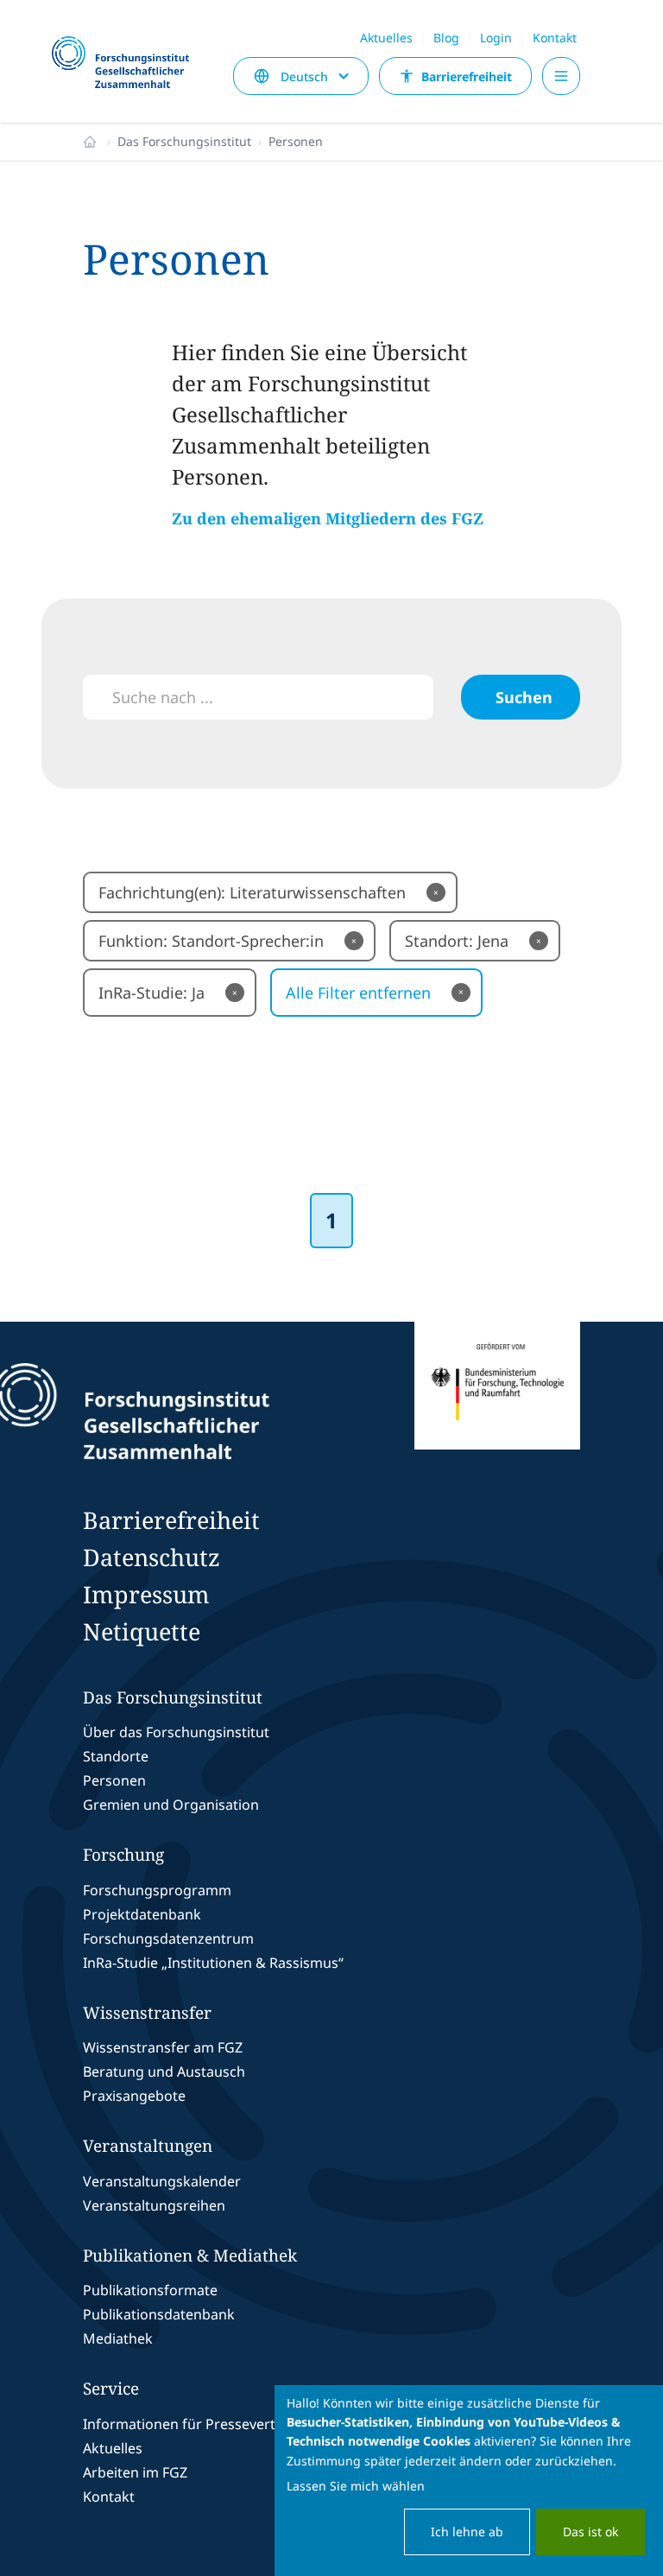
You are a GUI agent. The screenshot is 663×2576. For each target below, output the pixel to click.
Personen (296, 141)
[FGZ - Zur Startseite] (128, 63)
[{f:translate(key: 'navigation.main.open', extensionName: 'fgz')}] (561, 76)
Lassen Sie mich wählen (356, 2486)
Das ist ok (590, 2532)
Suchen (524, 697)
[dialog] (469, 2481)
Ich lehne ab (467, 2532)
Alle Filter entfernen (375, 993)
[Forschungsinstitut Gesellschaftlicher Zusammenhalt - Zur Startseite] (211, 1412)
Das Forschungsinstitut (184, 141)
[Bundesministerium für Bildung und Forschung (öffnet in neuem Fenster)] (497, 1412)
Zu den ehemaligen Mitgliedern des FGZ (328, 518)
